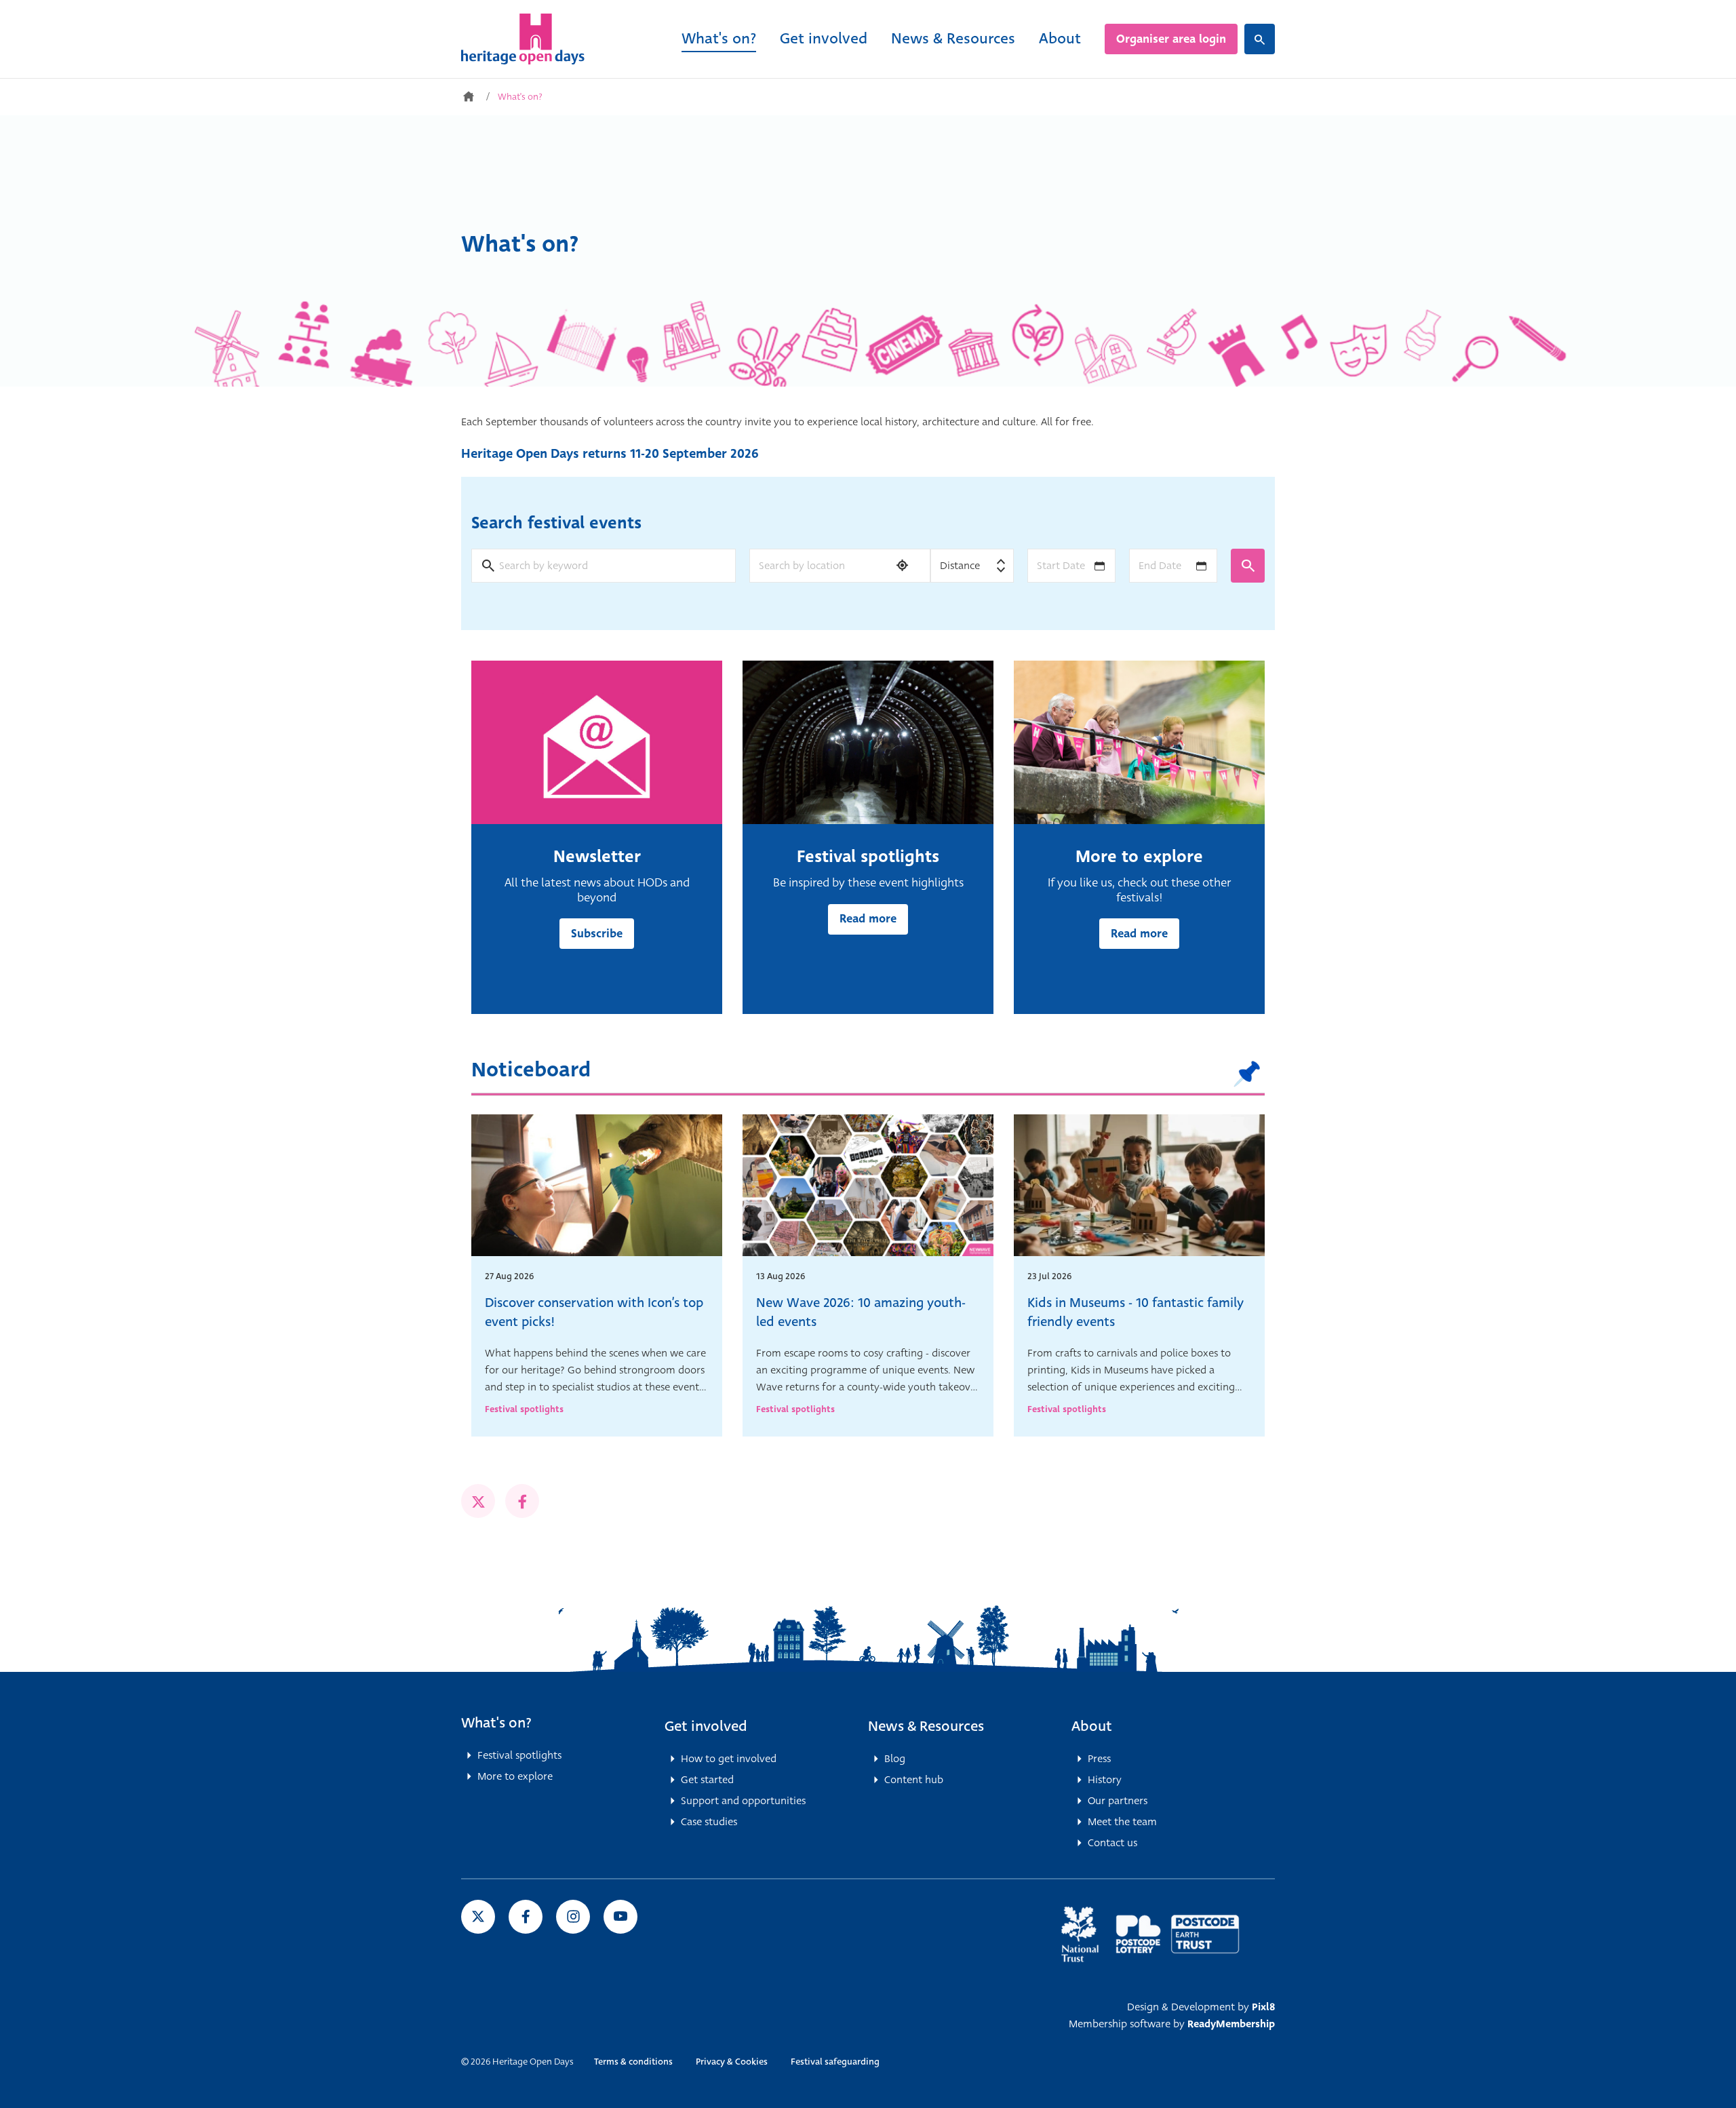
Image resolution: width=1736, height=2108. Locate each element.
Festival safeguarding (835, 2062)
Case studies (709, 1822)
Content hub (914, 1780)
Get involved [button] (706, 1726)
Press (1099, 1759)
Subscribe (597, 934)
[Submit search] (1248, 566)
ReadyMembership (1231, 2024)
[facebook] (522, 1501)
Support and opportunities (743, 1801)
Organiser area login (1171, 39)
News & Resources (953, 38)
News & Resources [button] (926, 1726)
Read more (868, 919)
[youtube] (620, 1917)
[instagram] (573, 1917)
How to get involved (729, 1759)
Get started (707, 1780)
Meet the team (1122, 1822)
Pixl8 (1263, 2007)
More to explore (515, 1776)
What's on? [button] (496, 1723)
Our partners (1118, 1801)
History (1105, 1780)
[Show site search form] (1260, 39)
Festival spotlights (524, 1409)
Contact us (1112, 1843)
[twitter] (478, 1501)
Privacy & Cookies (732, 2062)
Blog (895, 1759)
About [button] (1092, 1726)
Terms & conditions (633, 2062)
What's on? (719, 38)
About (1060, 38)
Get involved (824, 38)
